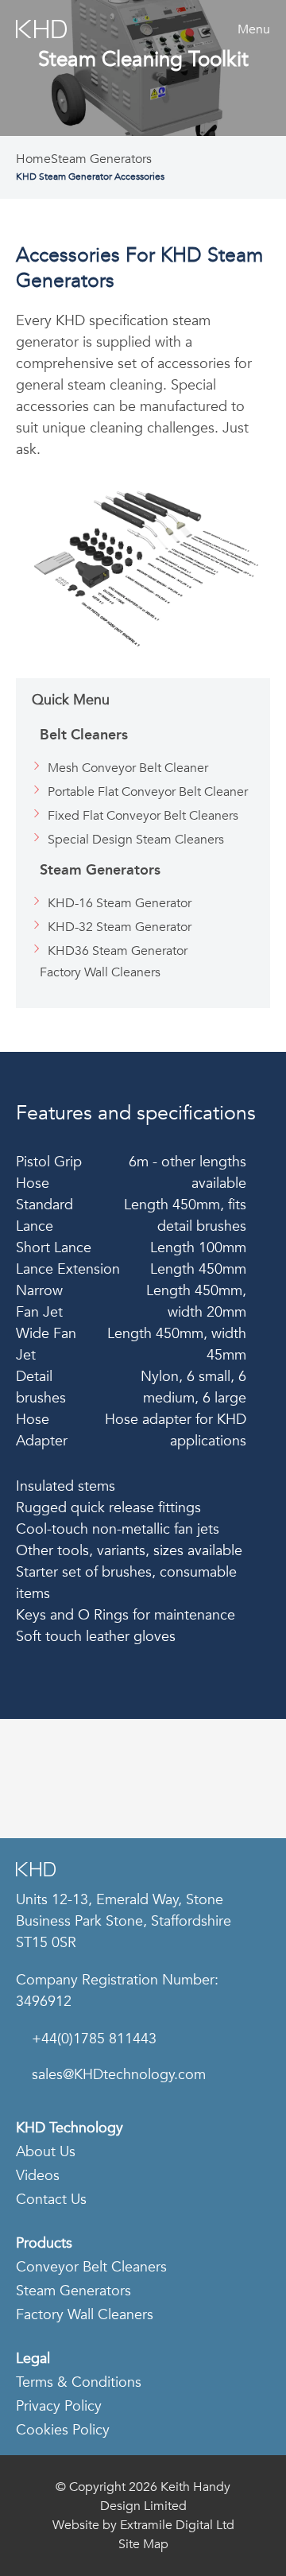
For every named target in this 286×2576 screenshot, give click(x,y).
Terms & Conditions (79, 2382)
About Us (46, 2152)
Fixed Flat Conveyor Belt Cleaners (143, 816)
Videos (38, 2176)
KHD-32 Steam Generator (120, 927)
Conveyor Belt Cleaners (91, 2267)
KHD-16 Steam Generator (120, 903)
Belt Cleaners (84, 735)
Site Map (143, 2544)
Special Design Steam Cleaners (136, 840)
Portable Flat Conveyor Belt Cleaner (148, 792)
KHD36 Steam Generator (118, 951)
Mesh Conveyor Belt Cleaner (128, 768)
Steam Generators (101, 159)
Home (33, 159)
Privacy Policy (59, 2406)
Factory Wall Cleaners (100, 972)
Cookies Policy (63, 2430)
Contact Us (51, 2200)
